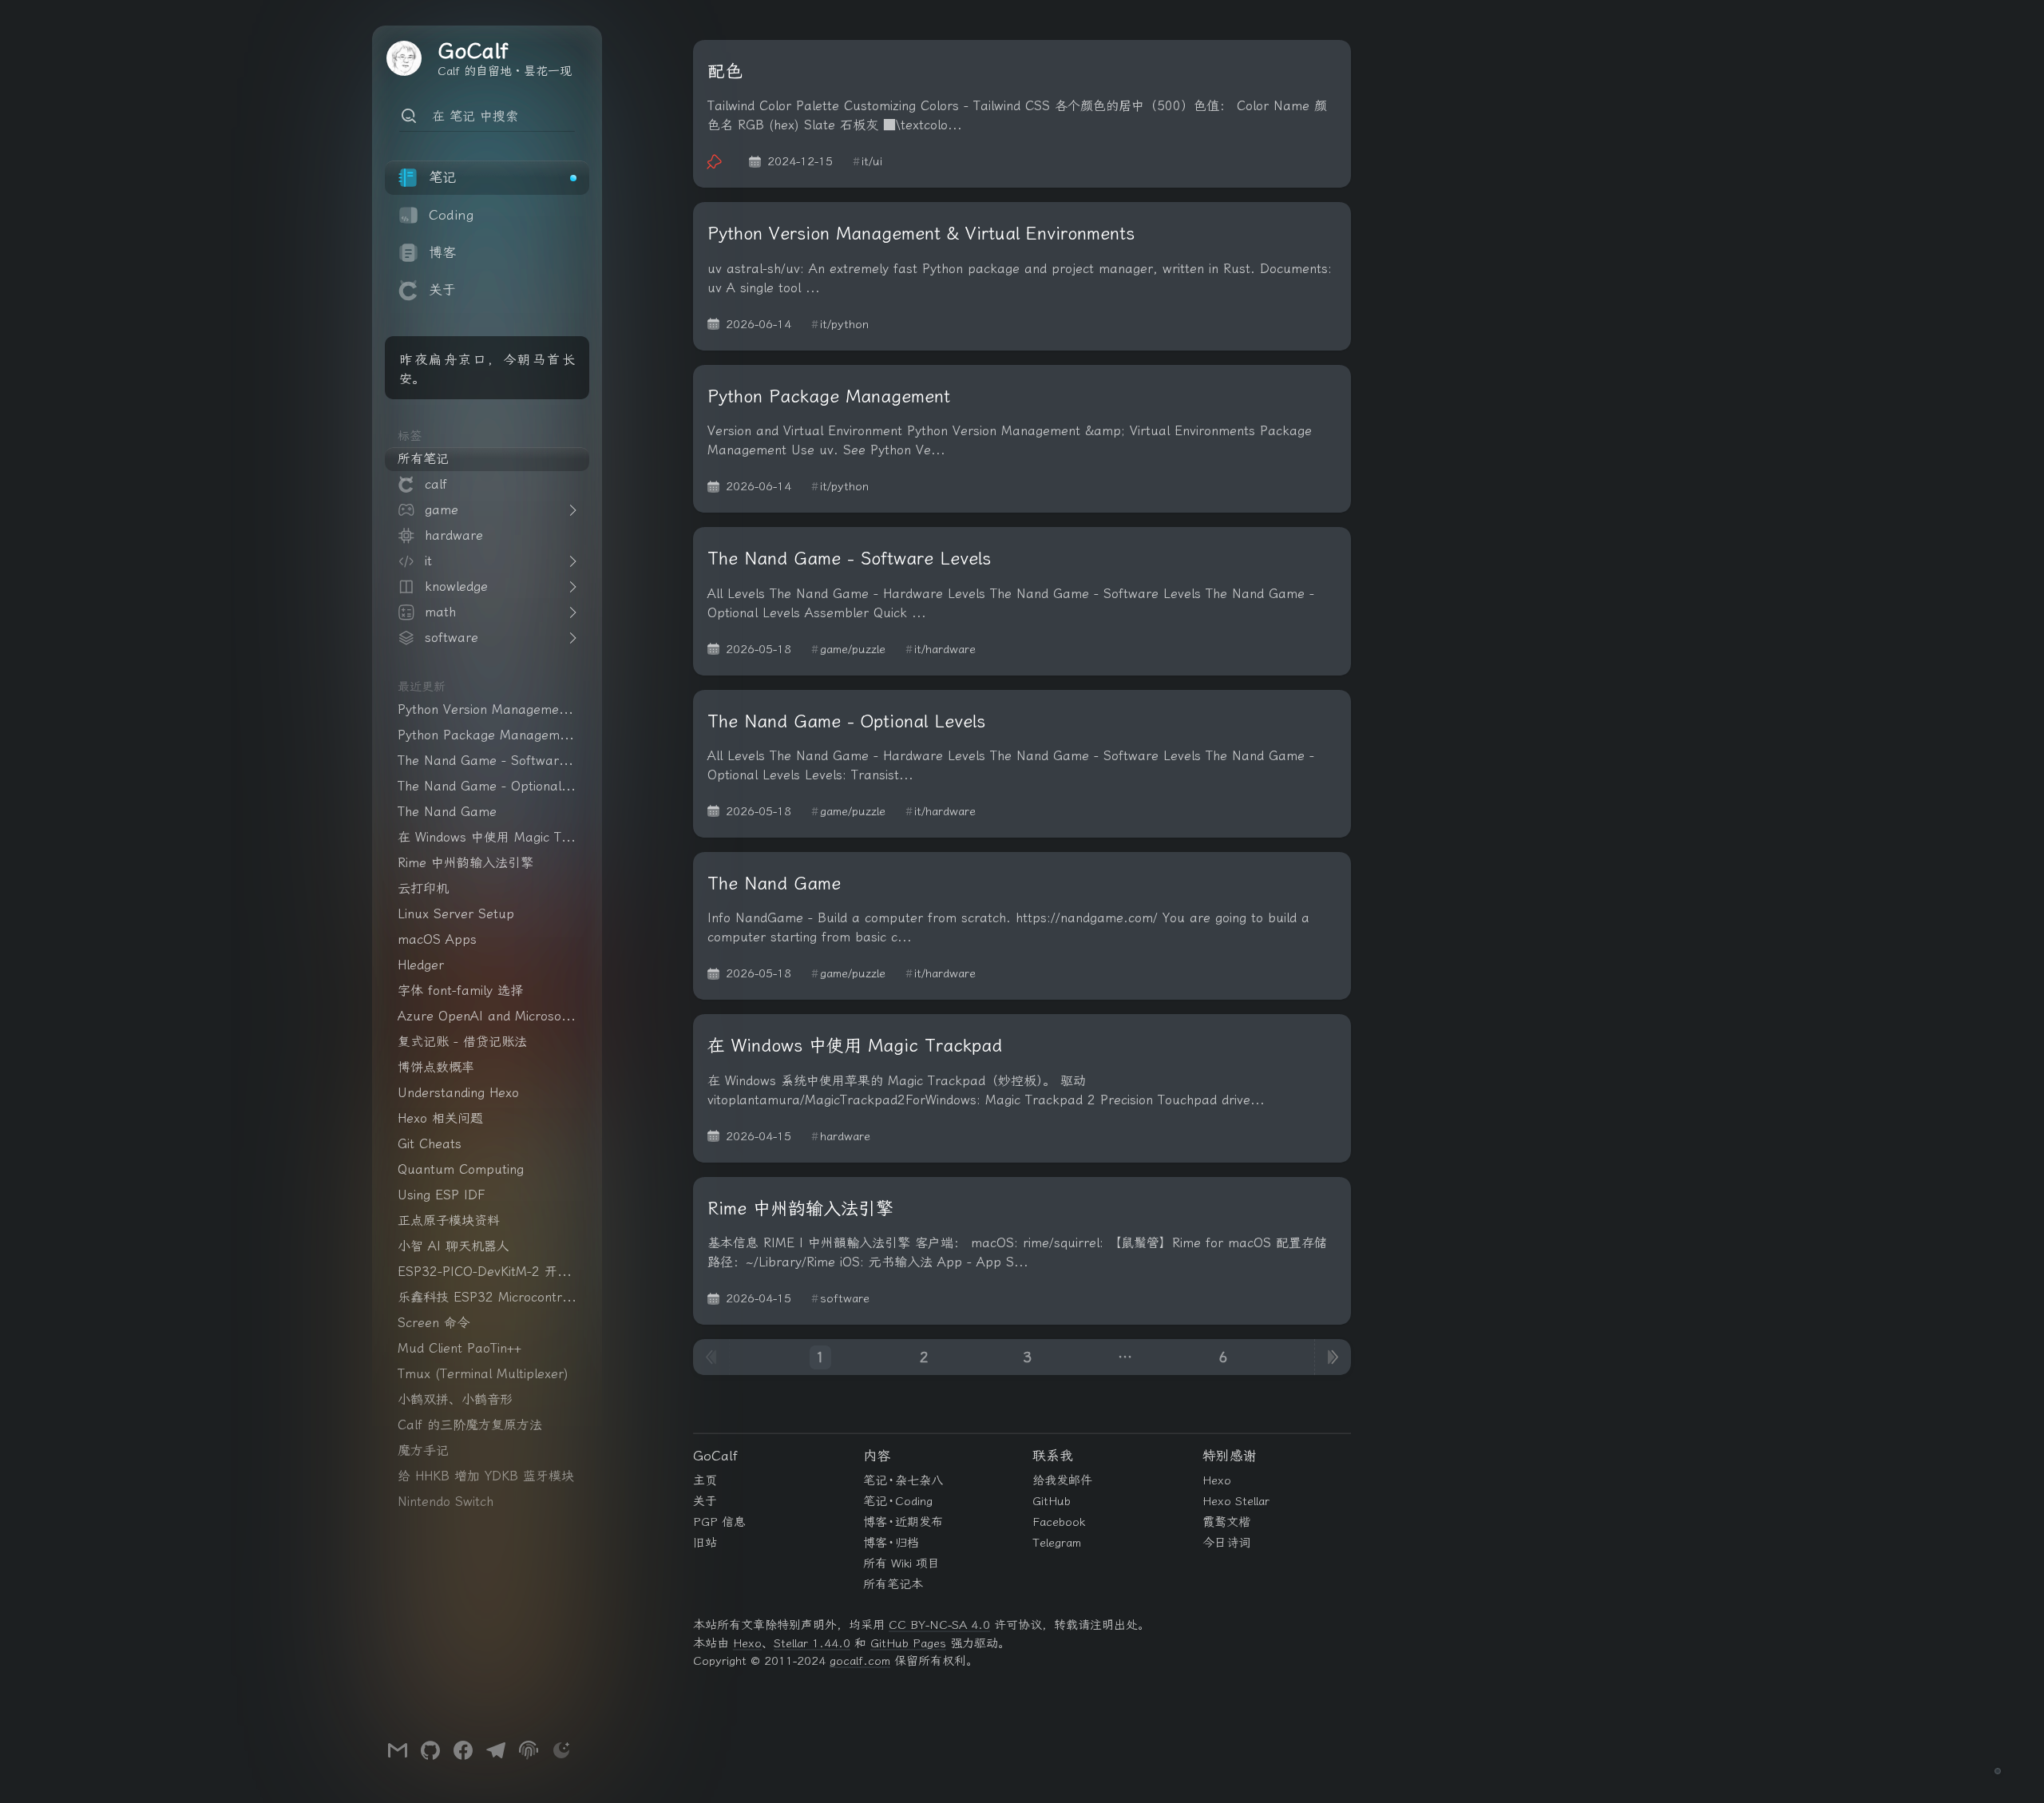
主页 (705, 1480)
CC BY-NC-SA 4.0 (939, 1625)
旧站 (705, 1543)
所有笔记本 (893, 1584)
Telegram (1057, 1543)
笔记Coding (898, 1501)
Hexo (1217, 1480)
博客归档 (891, 1543)
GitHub (1052, 1501)
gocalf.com (860, 1661)
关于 (705, 1501)
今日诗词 (1226, 1543)
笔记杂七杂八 (903, 1480)
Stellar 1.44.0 (812, 1643)
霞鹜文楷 (1226, 1522)
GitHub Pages (908, 1643)
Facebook (1059, 1522)
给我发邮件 (1062, 1480)
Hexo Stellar (1236, 1501)
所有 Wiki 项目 (901, 1563)
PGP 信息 (719, 1522)
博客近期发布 (903, 1522)
